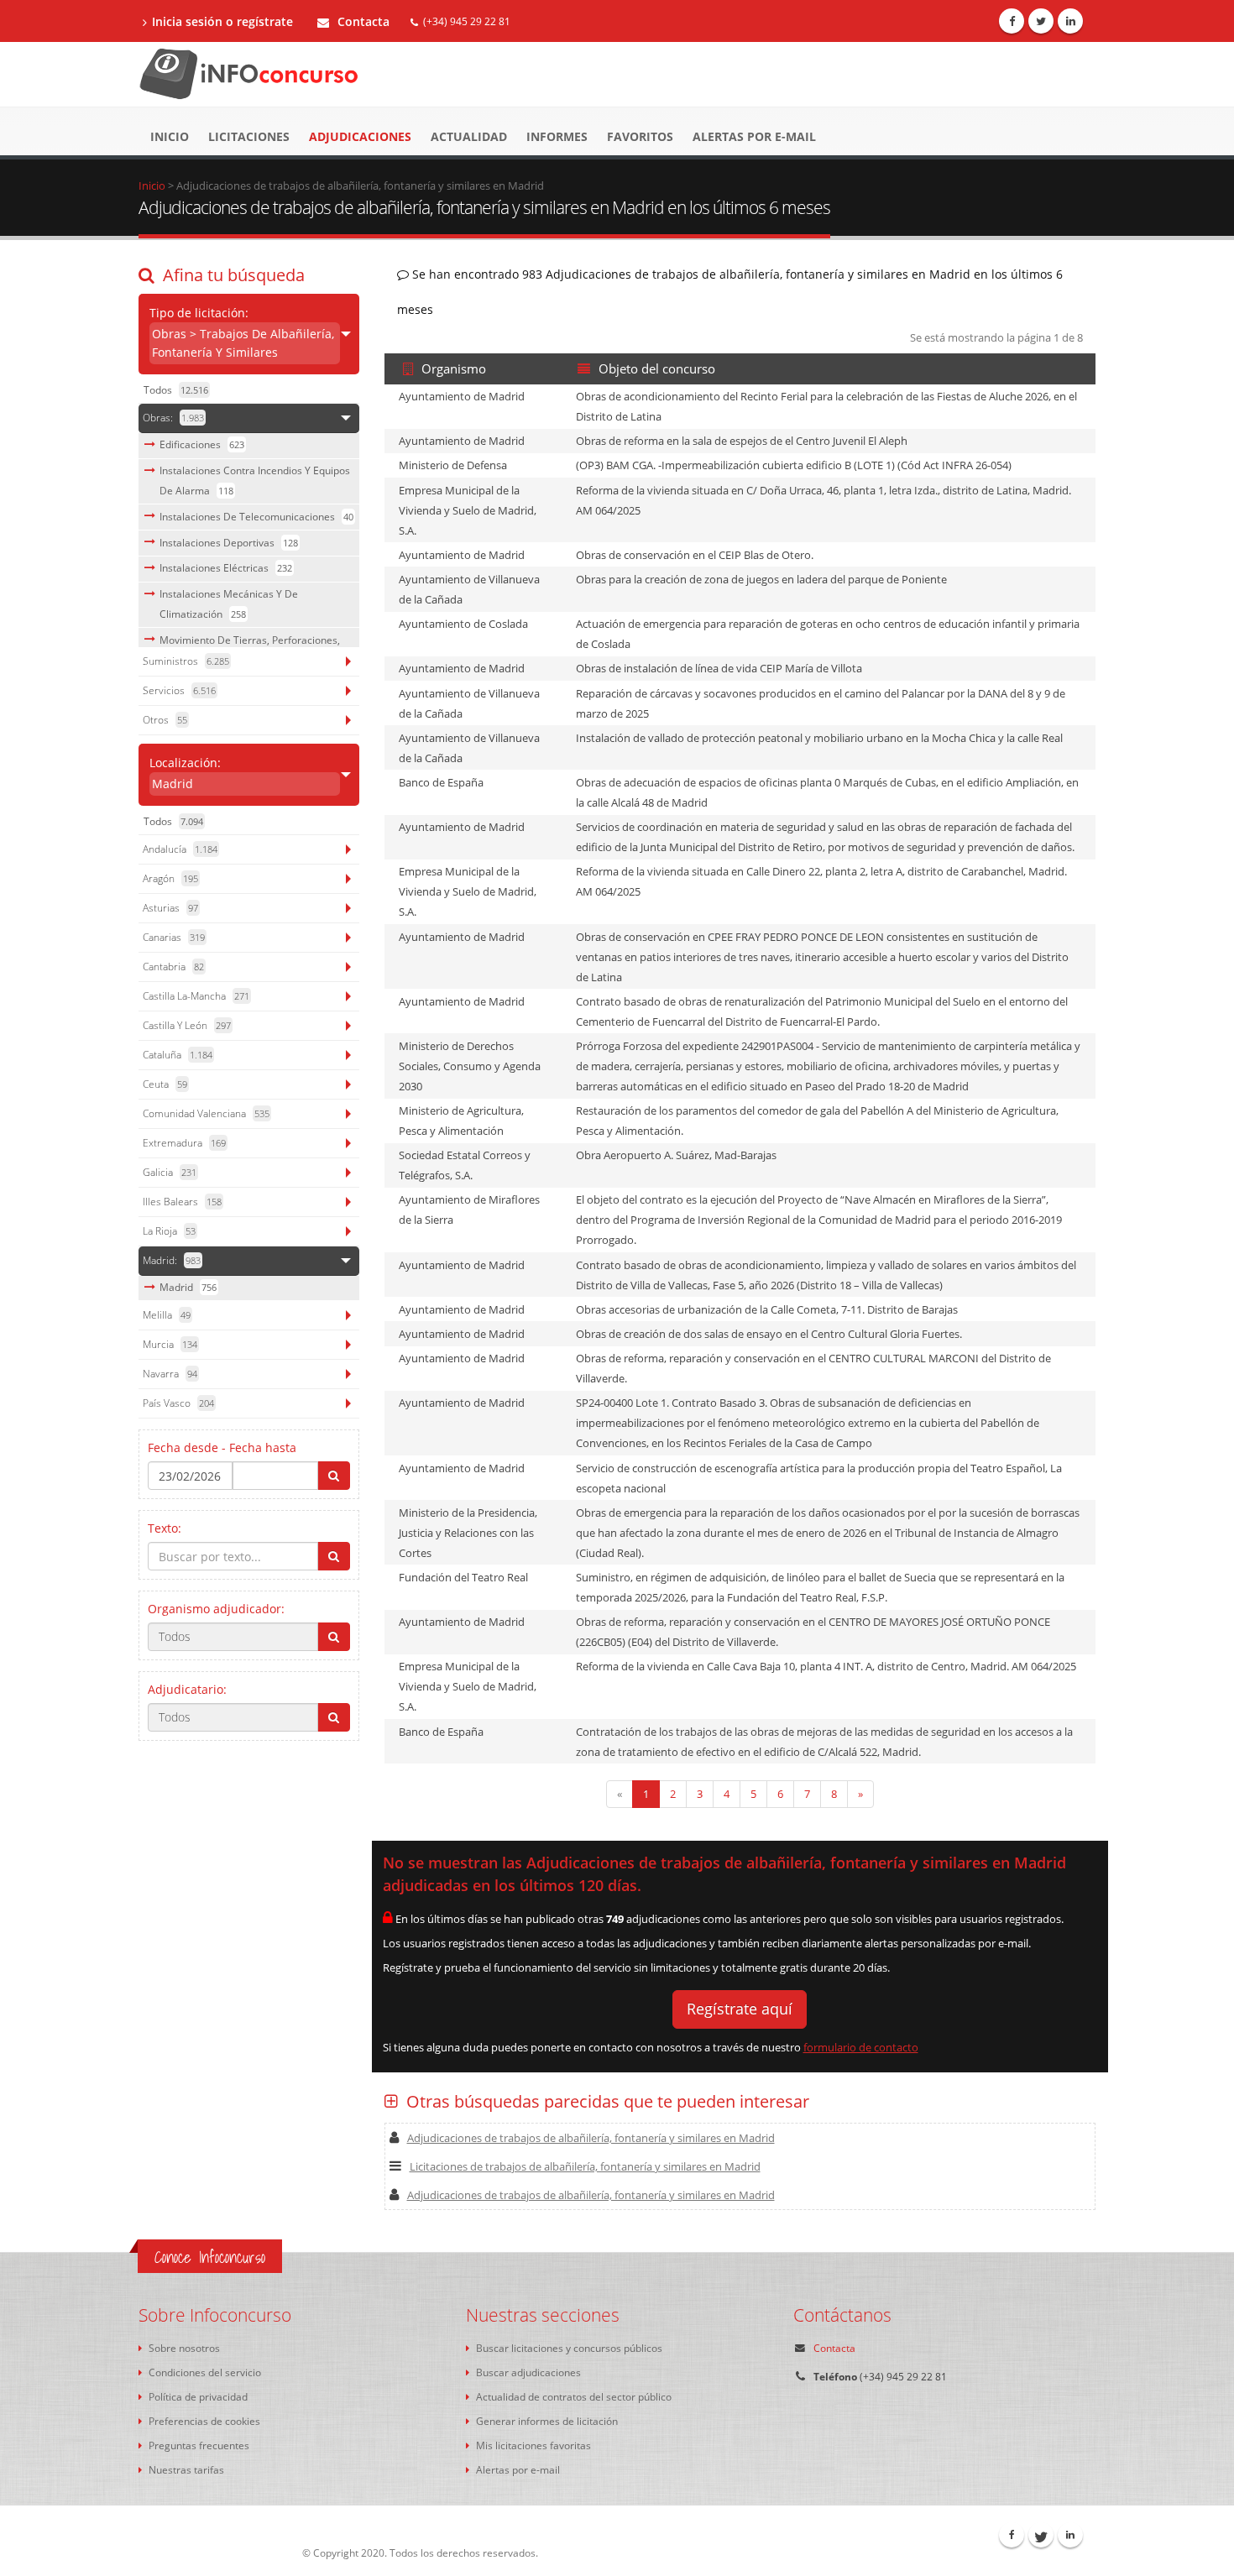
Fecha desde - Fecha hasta (222, 1447)
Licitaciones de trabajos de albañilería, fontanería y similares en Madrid (585, 2166)
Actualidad (469, 136)
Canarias (174, 937)
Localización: (185, 773)
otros (165, 720)
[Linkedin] (1070, 21)
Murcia (170, 1344)
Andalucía (180, 849)
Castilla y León (187, 1025)
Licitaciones (249, 136)
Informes (557, 136)
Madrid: (172, 1260)
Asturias (170, 908)
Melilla (167, 1315)
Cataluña (178, 1055)
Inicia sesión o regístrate (222, 21)
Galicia (170, 1172)
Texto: (165, 1528)
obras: (173, 418)
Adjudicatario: (187, 1689)
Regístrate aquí (740, 2009)
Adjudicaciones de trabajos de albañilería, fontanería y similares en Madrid (591, 2138)
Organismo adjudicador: (216, 1609)
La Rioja (169, 1231)
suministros (186, 661)
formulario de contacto (861, 2047)
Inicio (170, 136)
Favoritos (640, 136)
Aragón (170, 878)
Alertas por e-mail (754, 136)
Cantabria (173, 967)
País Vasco (178, 1403)
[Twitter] (1041, 21)
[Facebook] (1012, 21)
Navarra (170, 1374)
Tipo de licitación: (242, 332)
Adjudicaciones (360, 136)
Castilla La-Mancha (196, 996)
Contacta (362, 21)
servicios (179, 690)
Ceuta (165, 1084)
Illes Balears (182, 1202)
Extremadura (184, 1143)
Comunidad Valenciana (206, 1113)
